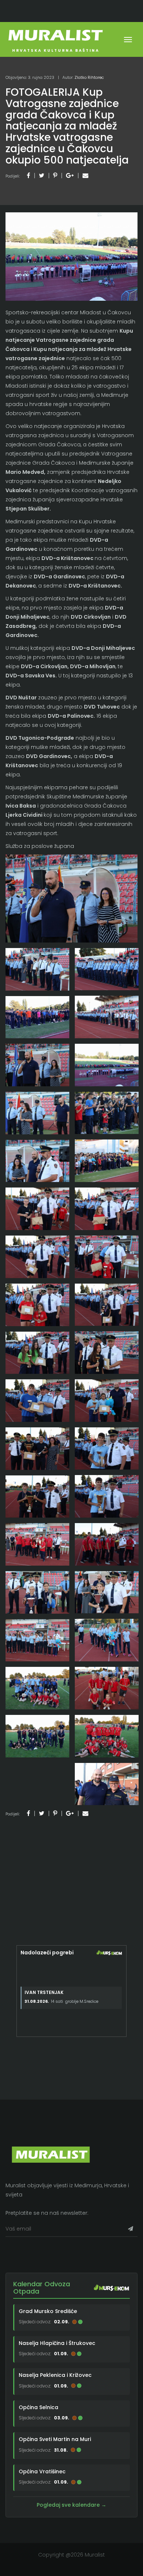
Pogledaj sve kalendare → (71, 2505)
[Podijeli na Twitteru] (42, 175)
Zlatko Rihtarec (89, 77)
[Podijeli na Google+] (70, 175)
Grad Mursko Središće (48, 2311)
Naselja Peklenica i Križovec (55, 2375)
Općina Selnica (38, 2407)
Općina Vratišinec (42, 2471)
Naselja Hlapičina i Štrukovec (57, 2343)
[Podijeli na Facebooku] (28, 175)
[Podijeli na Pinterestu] (55, 175)
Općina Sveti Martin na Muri (55, 2440)
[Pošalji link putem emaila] (85, 175)
